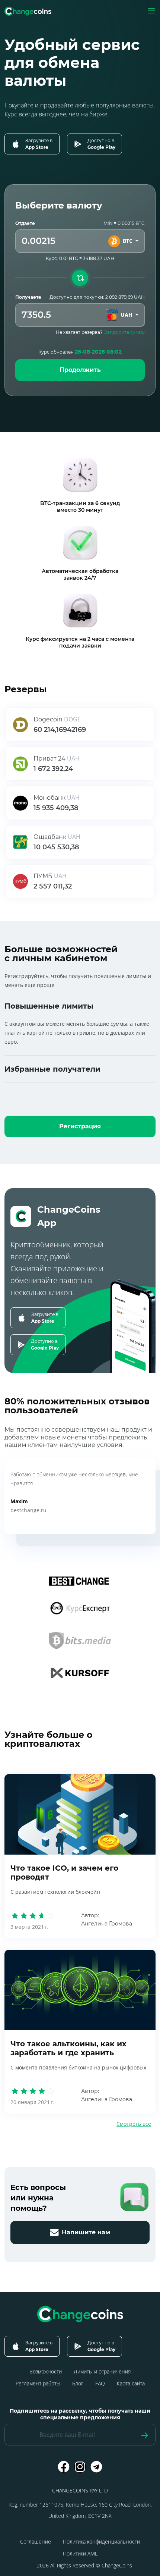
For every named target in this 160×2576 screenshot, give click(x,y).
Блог (78, 2383)
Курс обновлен (80, 352)
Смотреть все (134, 2124)
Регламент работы (38, 2383)
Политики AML (80, 2553)
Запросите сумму (124, 332)
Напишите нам (86, 2232)
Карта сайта (131, 2383)
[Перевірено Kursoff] (80, 1673)
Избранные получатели (52, 1069)
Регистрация (80, 1126)
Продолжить (80, 370)
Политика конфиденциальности (101, 2541)
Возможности (46, 2371)
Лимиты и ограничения (102, 2371)
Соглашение (36, 2541)
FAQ (100, 2383)
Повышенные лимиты (49, 1006)
